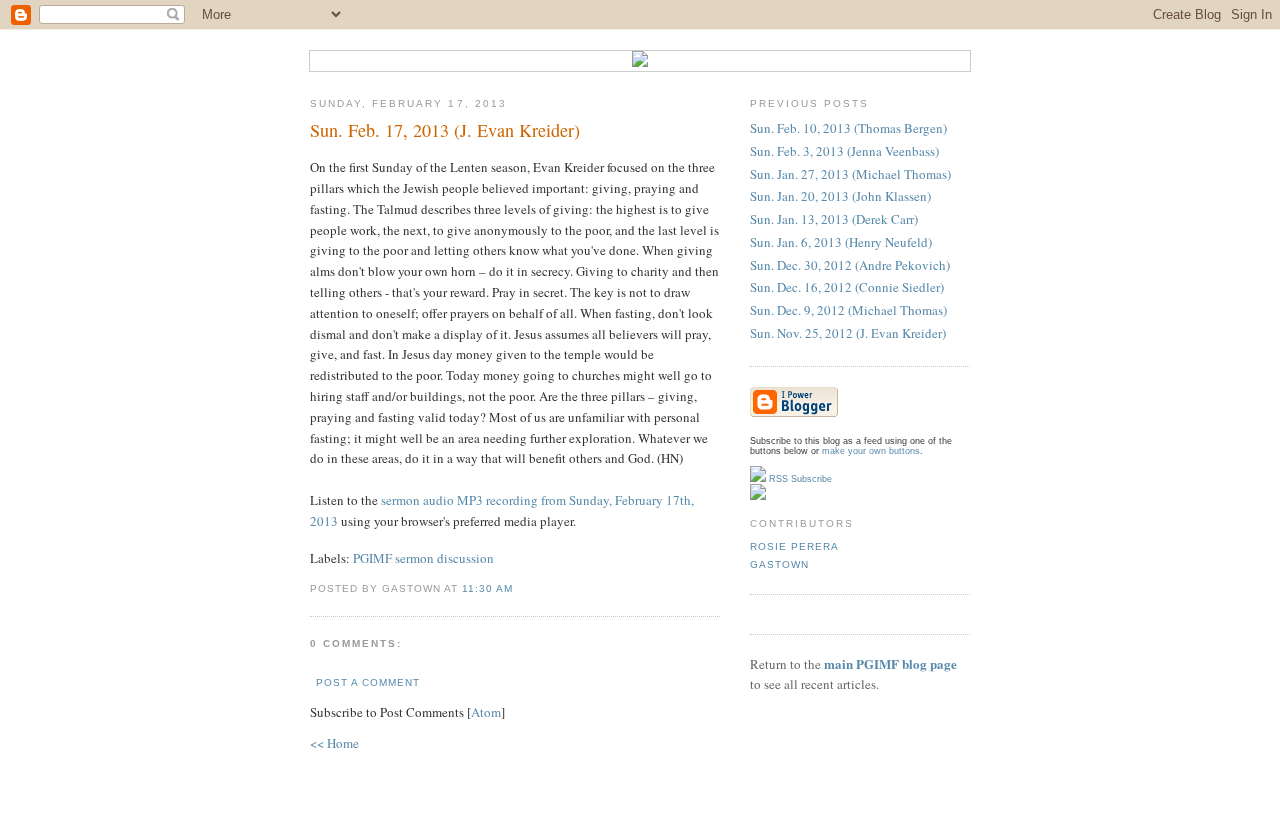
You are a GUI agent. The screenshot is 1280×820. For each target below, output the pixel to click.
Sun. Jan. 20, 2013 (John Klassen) (840, 196)
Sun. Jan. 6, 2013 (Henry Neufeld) (841, 242)
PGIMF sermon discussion (423, 558)
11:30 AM (487, 588)
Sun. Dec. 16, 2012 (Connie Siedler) (847, 287)
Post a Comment (368, 682)
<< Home (334, 743)
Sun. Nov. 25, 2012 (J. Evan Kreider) (848, 333)
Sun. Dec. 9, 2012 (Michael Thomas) (848, 310)
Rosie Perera (794, 546)
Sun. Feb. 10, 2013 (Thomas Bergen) (848, 128)
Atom (486, 712)
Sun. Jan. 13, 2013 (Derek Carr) (834, 219)
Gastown (779, 564)
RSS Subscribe (799, 479)
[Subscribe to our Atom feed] (758, 497)
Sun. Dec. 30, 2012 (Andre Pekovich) (850, 265)
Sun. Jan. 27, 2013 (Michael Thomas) (850, 174)
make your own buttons (871, 451)
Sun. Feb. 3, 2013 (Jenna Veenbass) (844, 151)
